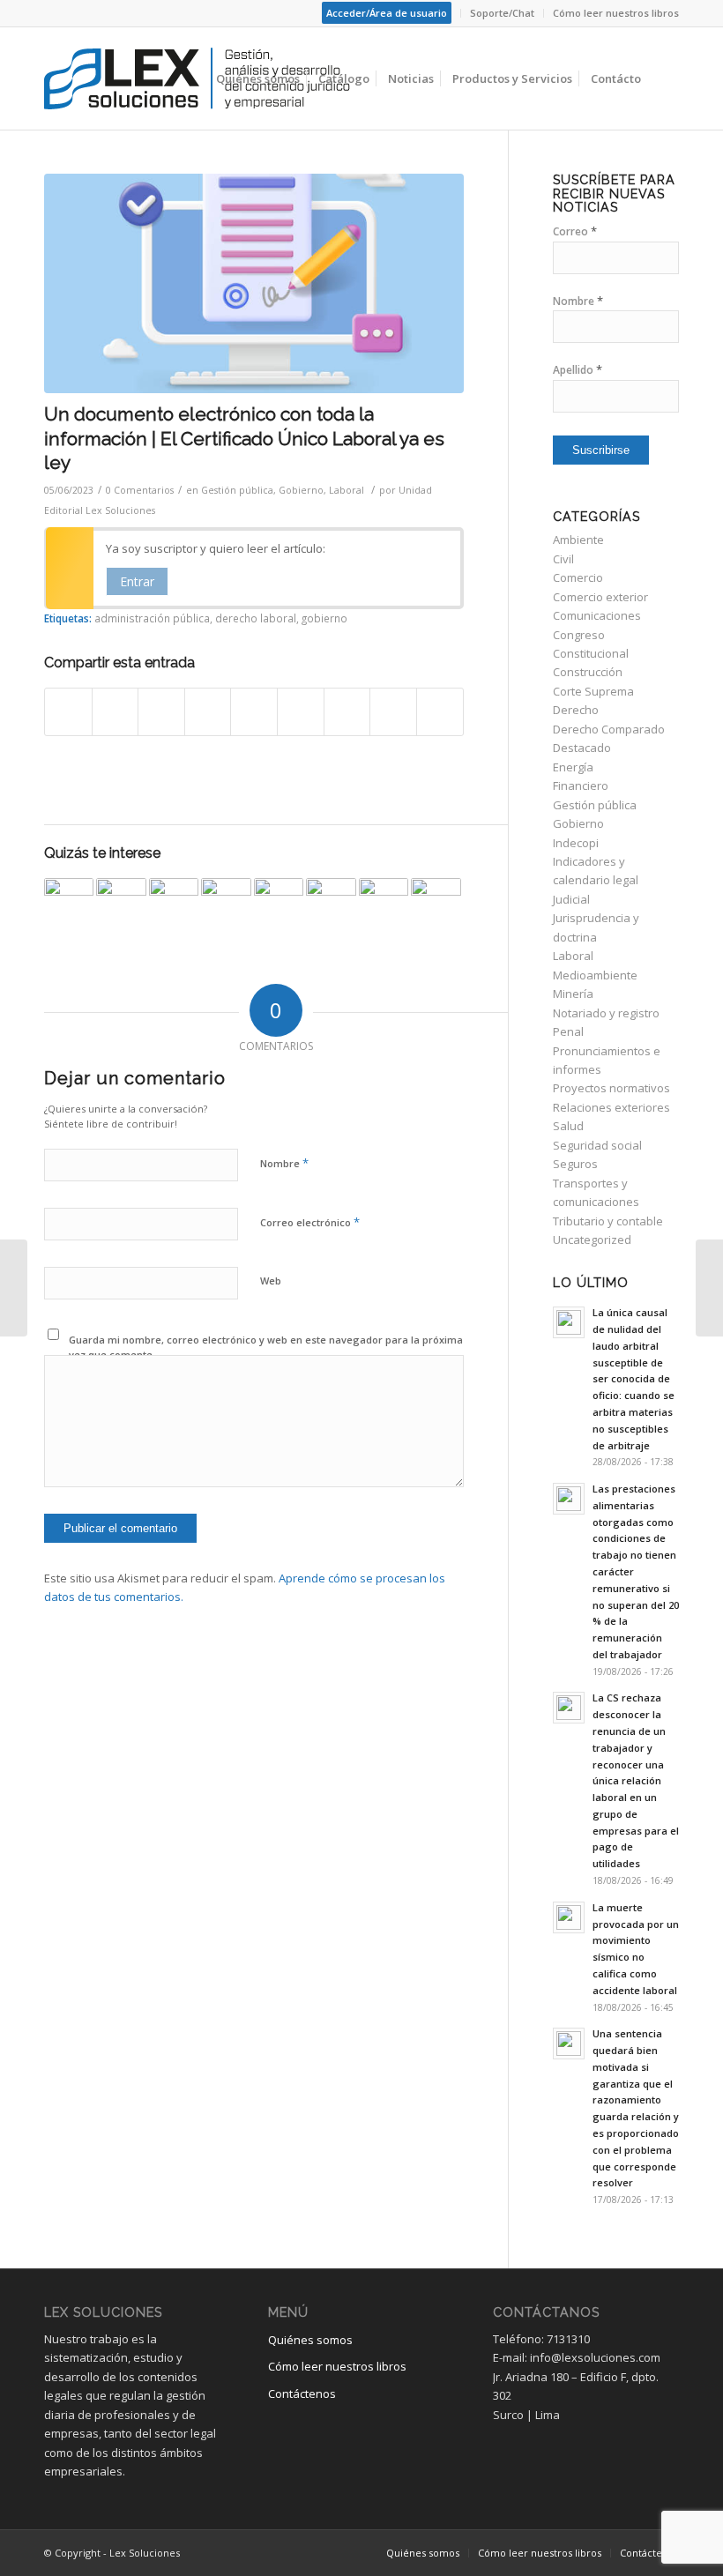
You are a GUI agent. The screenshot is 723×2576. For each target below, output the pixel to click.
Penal (568, 1031)
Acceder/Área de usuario (387, 13)
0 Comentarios (140, 490)
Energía (573, 767)
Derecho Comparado (609, 729)
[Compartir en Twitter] (116, 711)
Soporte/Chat (502, 13)
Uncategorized (592, 1240)
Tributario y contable (608, 1221)
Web (271, 1281)
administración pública (152, 618)
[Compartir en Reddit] (393, 711)
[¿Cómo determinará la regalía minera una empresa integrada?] (331, 903)
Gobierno (301, 490)
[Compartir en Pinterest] (208, 711)
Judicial (571, 899)
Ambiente (578, 540)
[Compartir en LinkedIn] (254, 711)
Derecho (576, 710)
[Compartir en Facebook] (68, 711)
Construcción (588, 672)
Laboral (347, 490)
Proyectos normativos (611, 1088)
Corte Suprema (593, 691)
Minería (573, 994)
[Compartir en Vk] (347, 711)
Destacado (582, 748)
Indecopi (576, 843)
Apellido (578, 370)
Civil (563, 559)
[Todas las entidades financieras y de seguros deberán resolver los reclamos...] (709, 1288)
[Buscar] (664, 78)
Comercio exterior (600, 597)
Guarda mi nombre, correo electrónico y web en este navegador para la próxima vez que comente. (266, 1347)
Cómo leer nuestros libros (616, 13)
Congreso (579, 635)
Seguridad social (597, 1145)
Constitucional (591, 653)
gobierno (324, 618)
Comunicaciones (597, 615)
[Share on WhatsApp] (161, 711)
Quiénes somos (310, 2340)
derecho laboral (256, 618)
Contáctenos (302, 2394)
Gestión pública (237, 490)
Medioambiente (595, 975)
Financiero (581, 785)
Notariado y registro (606, 1013)
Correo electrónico (310, 1222)
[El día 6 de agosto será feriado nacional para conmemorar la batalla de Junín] (279, 903)
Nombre (284, 1163)
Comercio (578, 577)
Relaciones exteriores (611, 1107)
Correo (575, 231)
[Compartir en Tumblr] (301, 711)
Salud (568, 1126)
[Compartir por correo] (440, 711)
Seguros (575, 1164)
